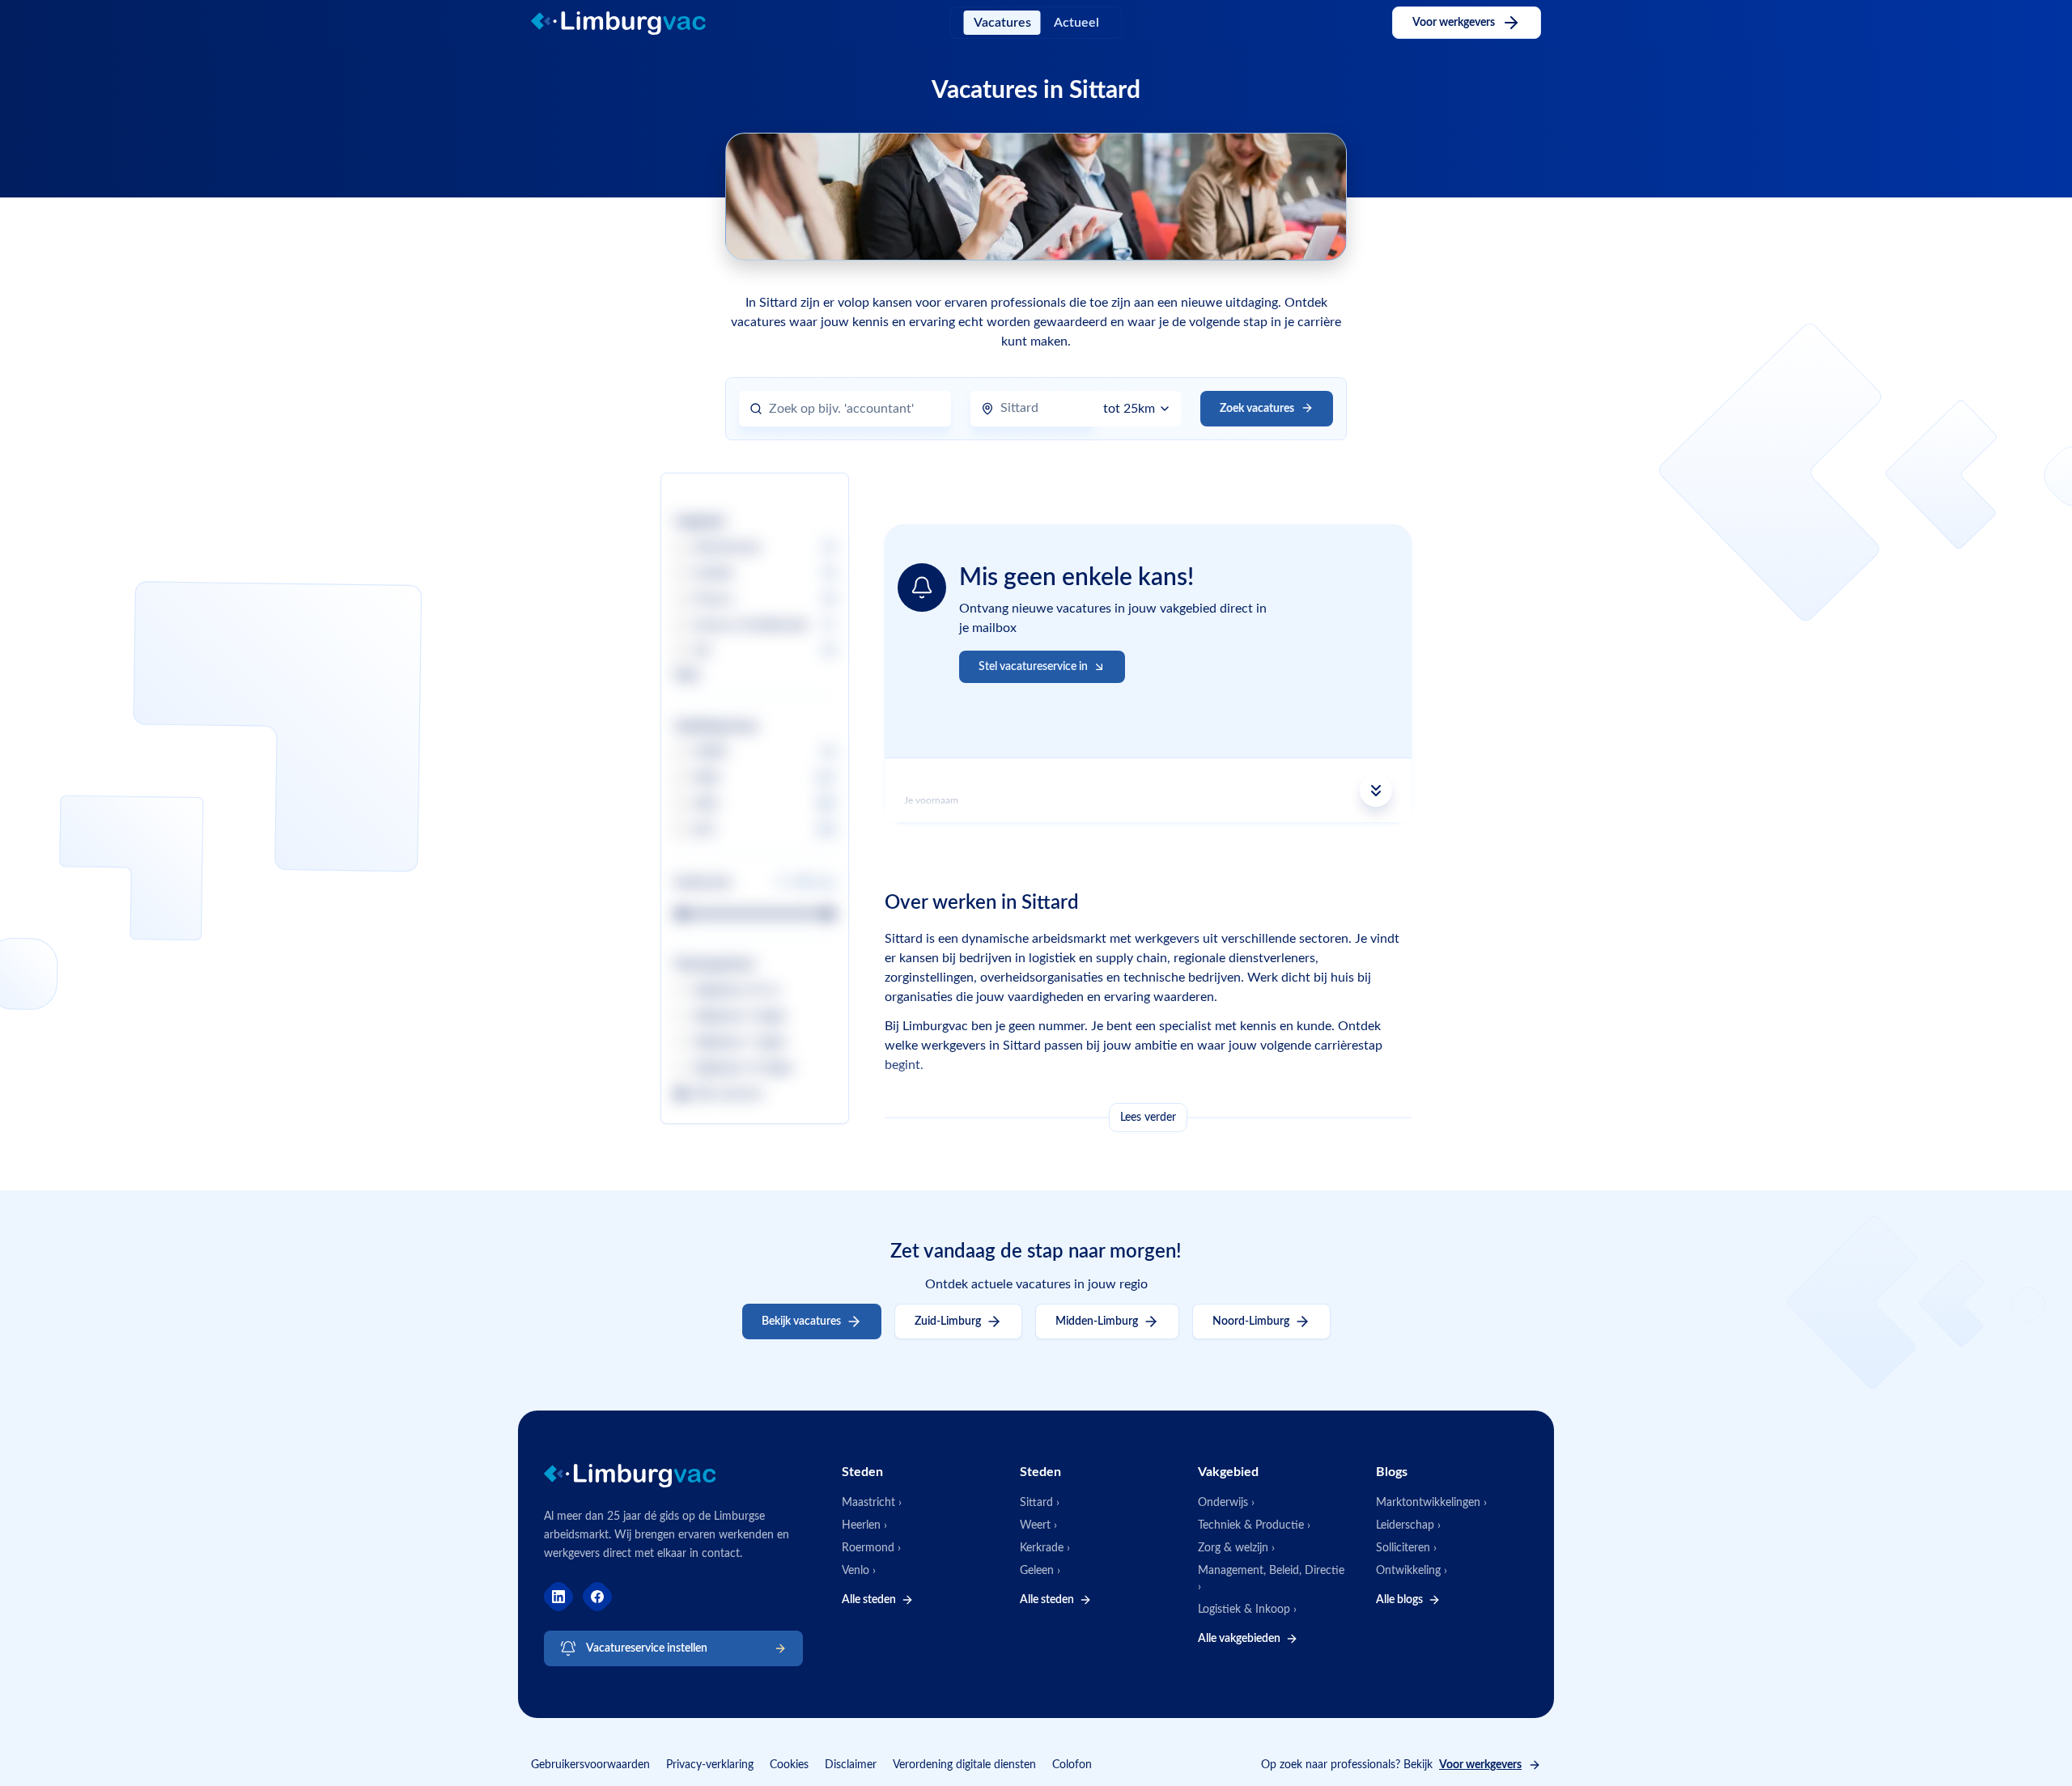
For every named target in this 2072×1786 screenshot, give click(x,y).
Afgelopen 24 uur (737, 991)
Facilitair (714, 574)
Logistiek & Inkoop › (1247, 1610)
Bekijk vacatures (801, 1321)
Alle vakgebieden (1239, 1639)
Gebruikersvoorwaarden (590, 1765)
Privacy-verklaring (710, 1765)
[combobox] (855, 409)
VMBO (711, 753)
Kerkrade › (1045, 1548)
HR (702, 651)
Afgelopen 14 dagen (743, 1068)
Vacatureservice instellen (647, 1648)
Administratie (727, 548)
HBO (706, 804)
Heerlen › (864, 1525)
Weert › (1038, 1525)
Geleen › (1040, 1571)
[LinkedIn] (558, 1597)
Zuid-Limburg (948, 1321)
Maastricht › (872, 1503)
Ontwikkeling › (1412, 1571)
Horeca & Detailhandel (750, 626)
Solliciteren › (1406, 1548)
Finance (713, 600)
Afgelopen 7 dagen (740, 1042)
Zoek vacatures (1257, 409)
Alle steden (869, 1600)
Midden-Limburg (1097, 1321)
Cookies (789, 1765)
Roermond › (871, 1548)
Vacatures (1002, 23)
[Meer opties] (1376, 791)
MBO (707, 778)
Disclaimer (851, 1765)
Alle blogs (1399, 1600)
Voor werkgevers (1454, 23)
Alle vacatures (728, 1094)
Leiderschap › (1408, 1525)
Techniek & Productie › (1254, 1525)
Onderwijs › (1226, 1503)
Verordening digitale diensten (964, 1765)
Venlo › (859, 1571)
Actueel (1076, 23)
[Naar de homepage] (632, 23)
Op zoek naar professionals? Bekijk (1391, 1765)
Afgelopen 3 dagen (740, 1016)
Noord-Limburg (1251, 1321)
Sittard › (1040, 1503)
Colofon (1072, 1765)
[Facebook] (597, 1597)
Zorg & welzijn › (1236, 1548)
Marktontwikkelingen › (1431, 1503)
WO (704, 830)
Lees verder (1148, 1118)
